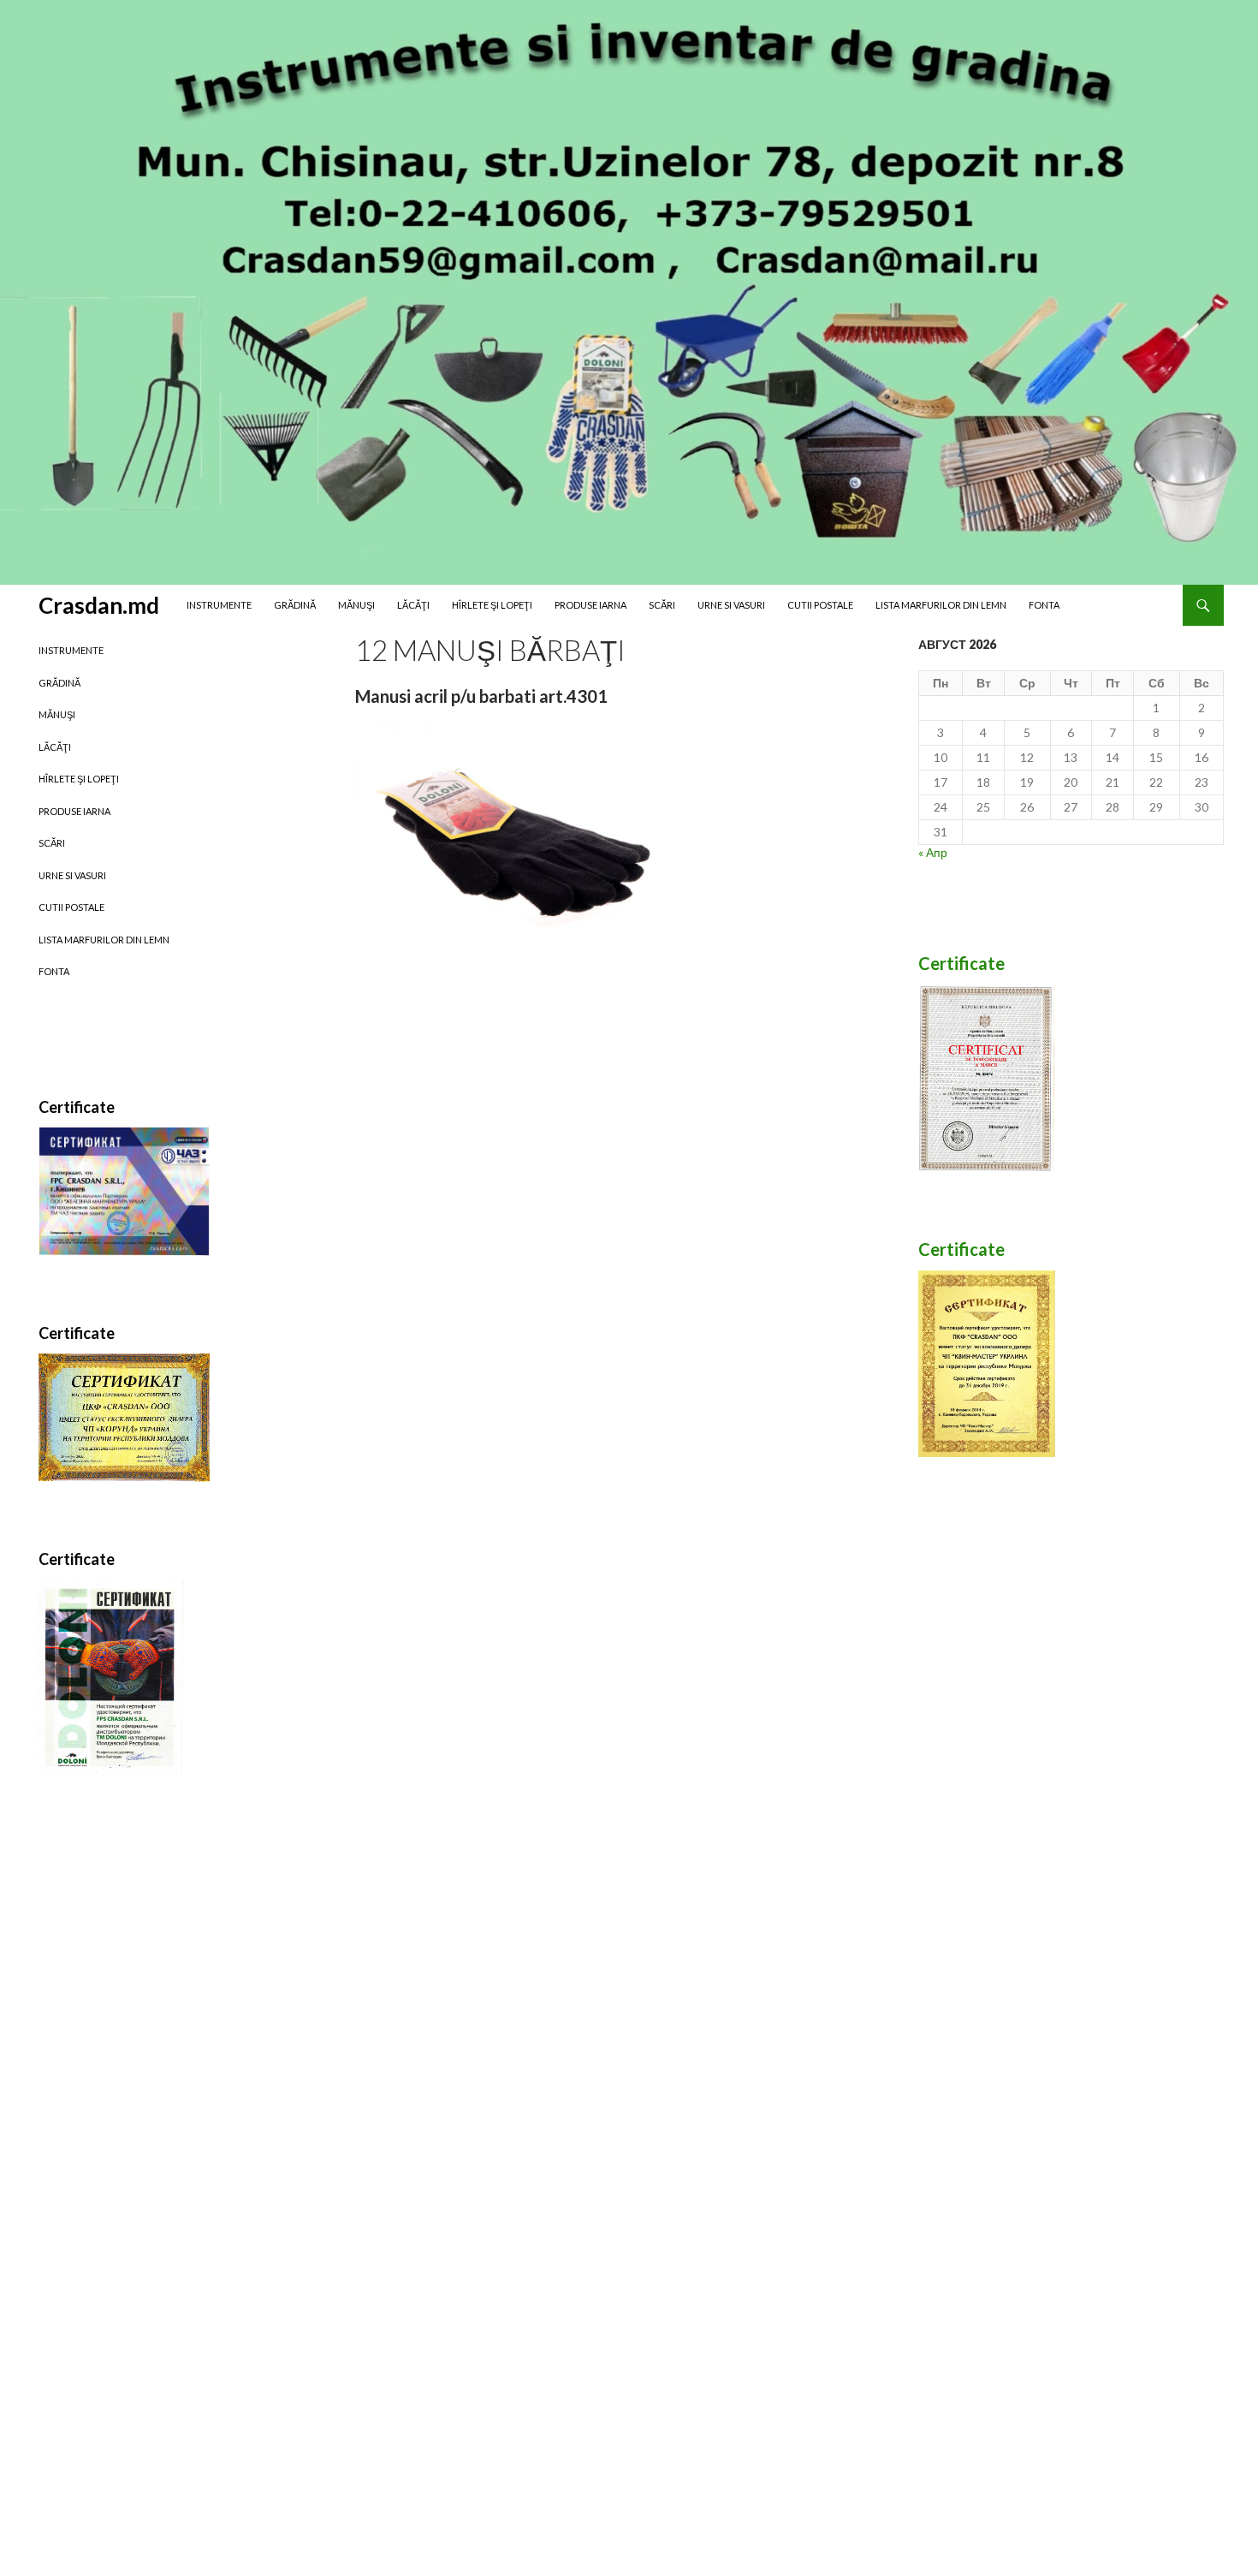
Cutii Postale (820, 605)
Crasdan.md (99, 605)
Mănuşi (356, 605)
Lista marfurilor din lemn (941, 605)
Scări (662, 605)
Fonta (1044, 605)
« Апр (933, 852)
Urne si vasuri (731, 605)
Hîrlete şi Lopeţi (492, 605)
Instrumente (219, 605)
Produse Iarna (590, 605)
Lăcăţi (413, 605)
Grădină (295, 605)
